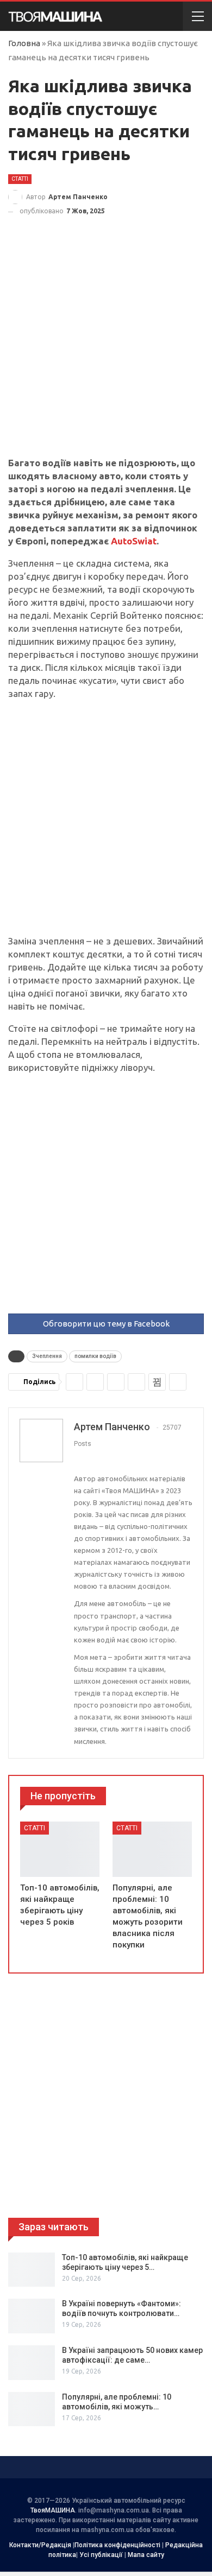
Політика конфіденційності (117, 2545)
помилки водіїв (95, 1356)
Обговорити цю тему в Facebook (106, 1324)
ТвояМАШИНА (53, 2510)
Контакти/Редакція (40, 2545)
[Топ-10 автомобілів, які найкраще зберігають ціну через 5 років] (60, 1849)
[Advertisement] (106, 346)
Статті (20, 179)
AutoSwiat (134, 541)
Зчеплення (47, 1356)
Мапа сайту (146, 2555)
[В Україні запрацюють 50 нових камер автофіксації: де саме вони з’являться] (32, 2363)
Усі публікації (101, 2555)
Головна (24, 43)
